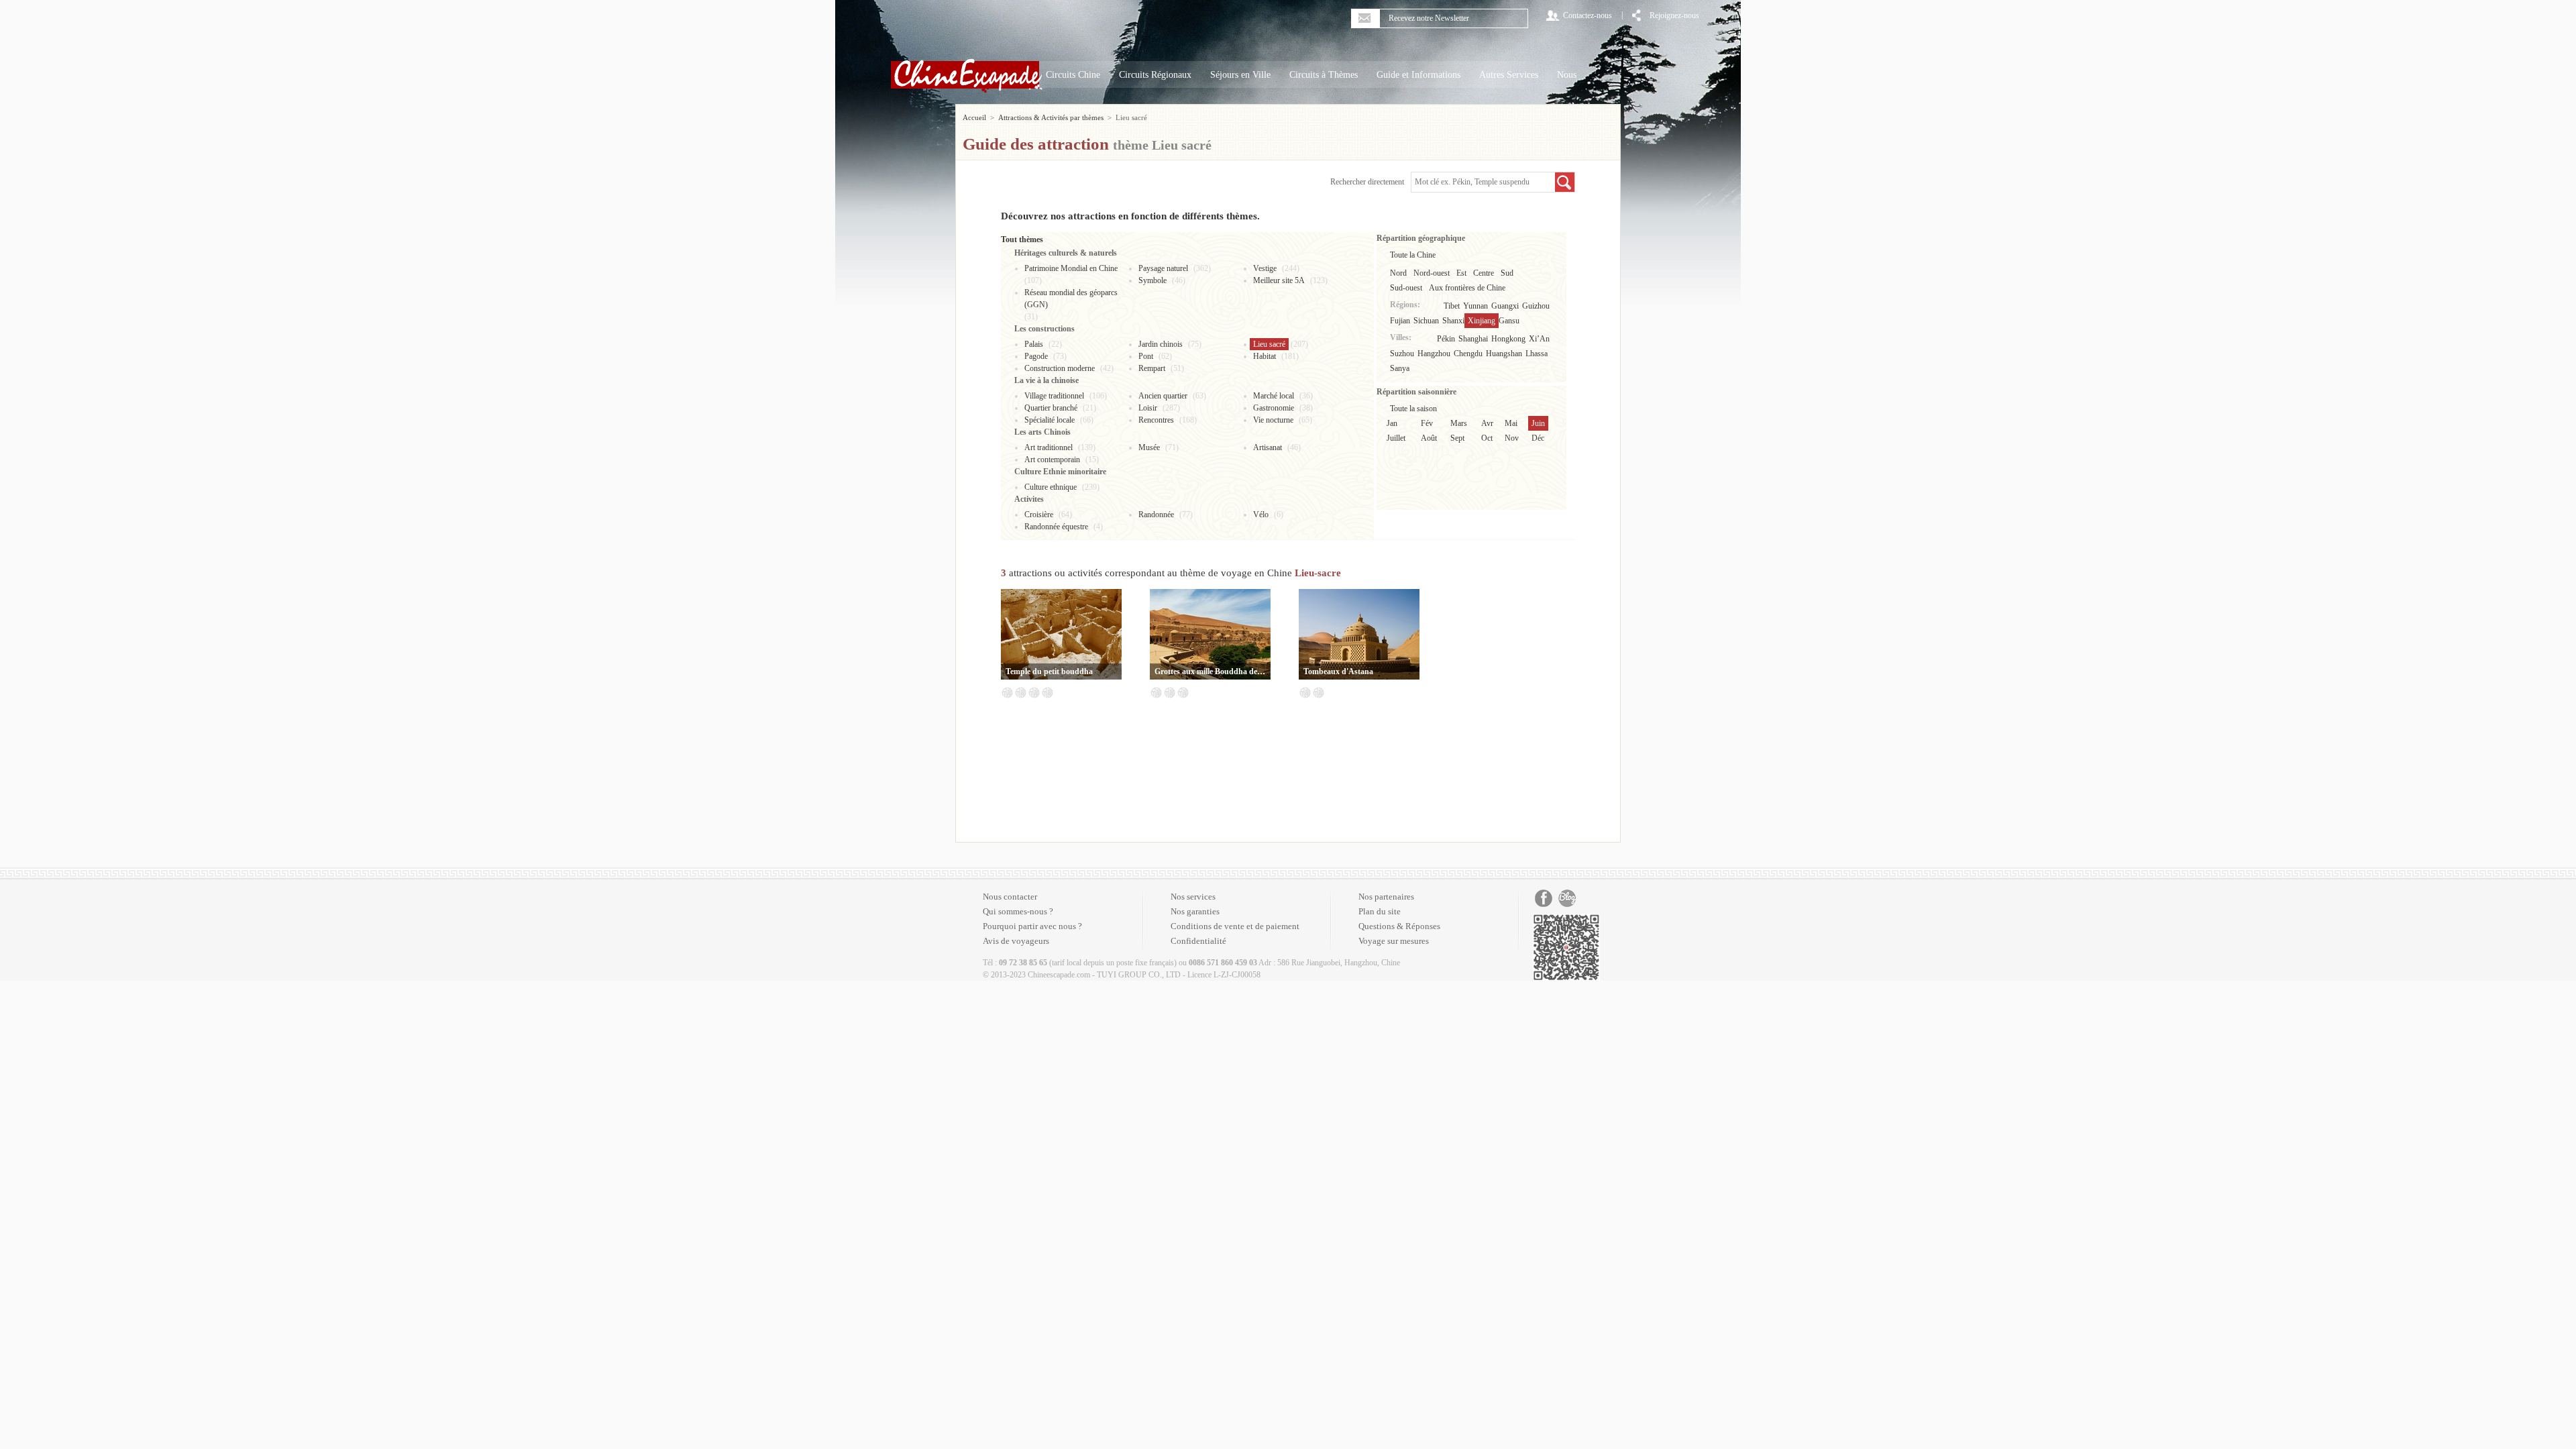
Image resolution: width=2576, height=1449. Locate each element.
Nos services (1193, 897)
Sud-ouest (1406, 288)
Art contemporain (1052, 460)
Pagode (1036, 356)
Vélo (1261, 515)
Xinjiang (1482, 321)
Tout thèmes (1022, 239)
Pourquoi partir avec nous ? (1032, 926)
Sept (1457, 438)
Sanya (1400, 368)
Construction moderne (1060, 368)
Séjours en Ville (1240, 75)
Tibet (1452, 306)
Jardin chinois (1161, 344)
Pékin (1446, 339)
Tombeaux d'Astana (1338, 672)
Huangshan (1504, 354)
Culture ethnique (1051, 487)
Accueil (974, 117)
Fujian (1400, 321)
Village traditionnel (1054, 396)
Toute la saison (1413, 409)
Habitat (1265, 356)
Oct (1487, 438)
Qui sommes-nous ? (1018, 911)
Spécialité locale (1050, 420)
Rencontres (1156, 420)
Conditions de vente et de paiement (1235, 926)
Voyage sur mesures (1394, 941)
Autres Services (1509, 75)
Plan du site (1380, 911)
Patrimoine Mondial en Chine (1071, 268)
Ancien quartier (1163, 396)
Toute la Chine (1413, 255)
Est (1461, 273)
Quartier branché (1051, 408)
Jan (1392, 423)
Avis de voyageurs (1016, 941)
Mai (1511, 423)
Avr (1487, 423)
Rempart (1152, 368)
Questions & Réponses (1399, 926)
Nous (1567, 75)
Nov (1512, 438)
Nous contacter (1010, 897)
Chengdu (1468, 354)
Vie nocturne (1273, 420)
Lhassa (1537, 354)
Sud (1507, 273)
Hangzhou (1434, 354)
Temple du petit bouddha (1049, 672)
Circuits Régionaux (1155, 75)
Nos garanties (1195, 911)
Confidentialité (1198, 941)
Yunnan (1475, 306)
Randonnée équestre (1056, 527)
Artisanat (1268, 447)
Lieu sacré (1269, 344)
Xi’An (1539, 339)
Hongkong (1508, 339)
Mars (1459, 423)
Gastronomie (1274, 408)
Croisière (1039, 515)
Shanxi (1453, 321)
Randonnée (1156, 515)
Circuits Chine (1073, 75)
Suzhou (1402, 354)
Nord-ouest (1432, 273)
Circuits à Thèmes (1324, 75)
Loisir (1148, 408)
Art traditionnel (1049, 447)
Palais (1034, 344)
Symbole (1152, 280)
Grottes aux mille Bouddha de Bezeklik (1210, 672)
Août (1429, 438)
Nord (1398, 273)
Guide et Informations (1418, 75)
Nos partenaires (1386, 897)
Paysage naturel (1163, 268)
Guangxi (1505, 306)
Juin (1538, 423)
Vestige (1265, 268)
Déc (1538, 438)
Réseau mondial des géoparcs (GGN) (1071, 299)
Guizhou (1536, 306)
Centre (1484, 273)
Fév (1427, 423)
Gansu (1509, 321)
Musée (1149, 447)
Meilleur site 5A (1279, 280)
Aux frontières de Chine (1467, 288)
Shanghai (1473, 339)
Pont (1146, 356)
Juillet (1396, 438)
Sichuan (1426, 321)
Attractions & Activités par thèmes (1051, 117)
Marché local (1274, 396)
